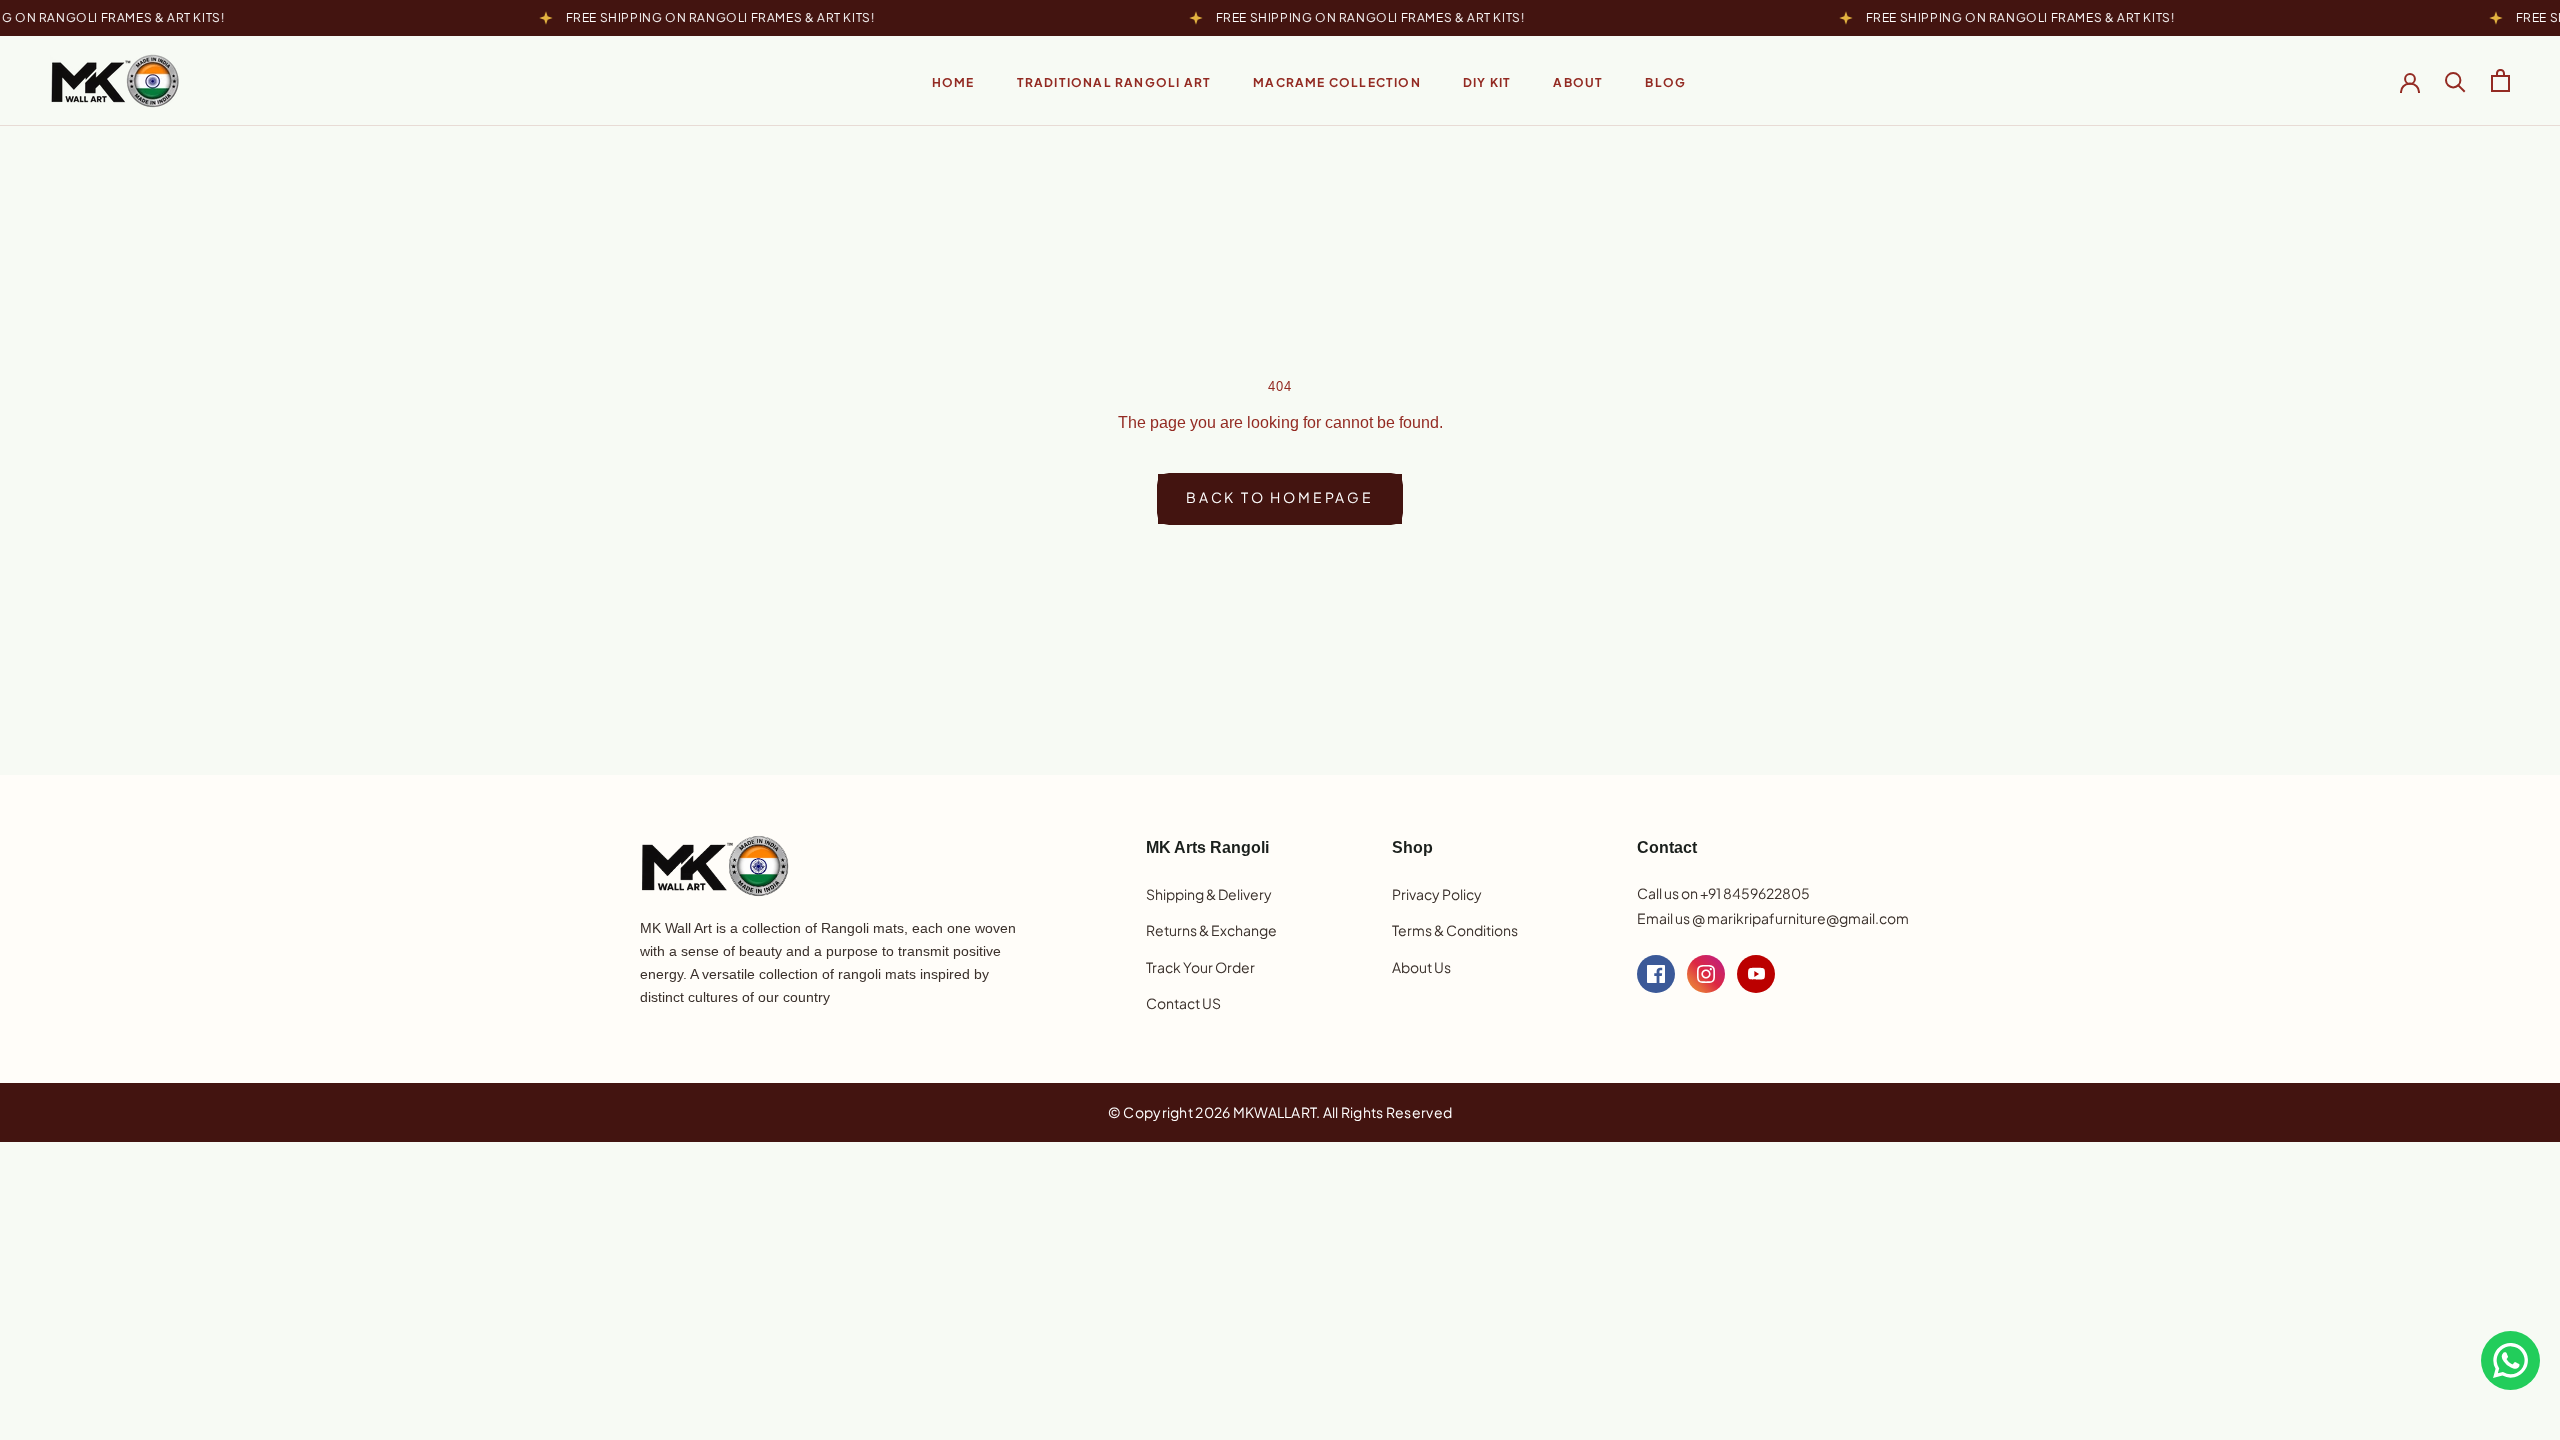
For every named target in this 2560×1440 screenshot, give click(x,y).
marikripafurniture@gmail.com (1808, 918)
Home (953, 82)
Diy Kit (1487, 82)
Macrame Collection (1337, 82)
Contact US (1183, 1003)
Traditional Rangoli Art (1114, 82)
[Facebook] (1656, 974)
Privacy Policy (1437, 894)
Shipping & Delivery (1209, 894)
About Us (1421, 967)
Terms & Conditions (1455, 930)
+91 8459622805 (1755, 893)
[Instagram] (1706, 974)
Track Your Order (1200, 967)
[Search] (2455, 80)
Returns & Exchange (1211, 930)
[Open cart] (2500, 80)
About (1578, 82)
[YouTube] (1756, 974)
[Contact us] (2510, 1360)
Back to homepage (1280, 497)
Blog (1665, 82)
